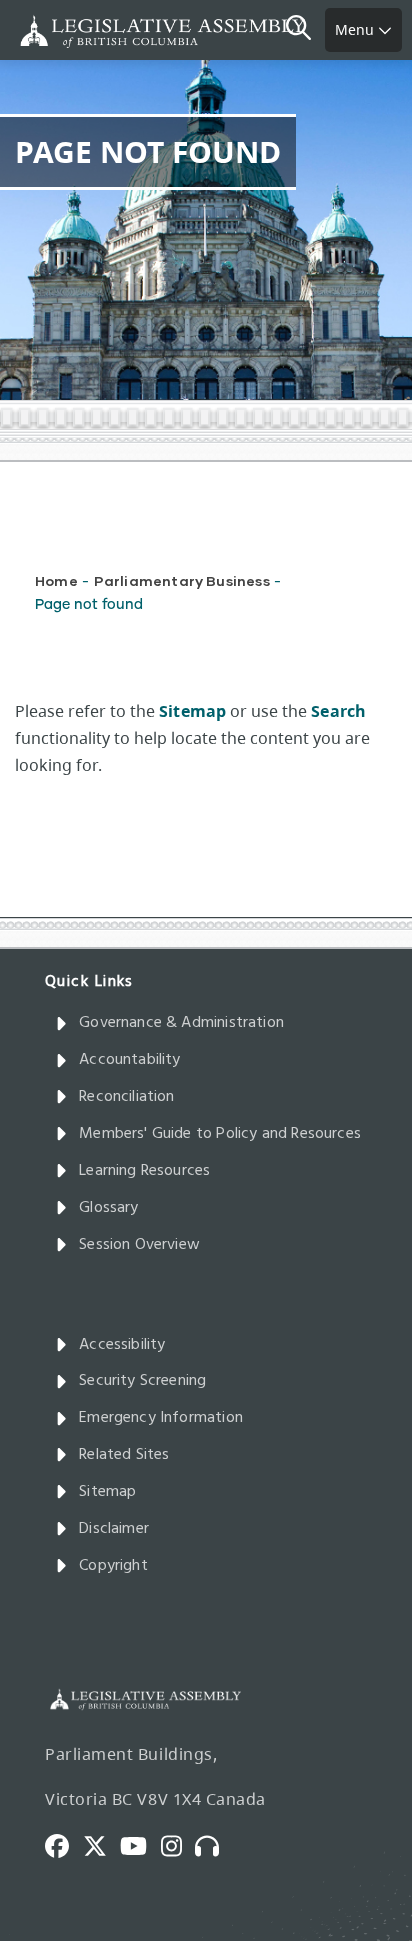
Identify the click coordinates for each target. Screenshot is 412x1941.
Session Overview (139, 1245)
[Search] (305, 30)
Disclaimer (114, 1529)
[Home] (80, 31)
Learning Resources (144, 1171)
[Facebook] (64, 1844)
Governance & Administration (181, 1023)
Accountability (130, 1060)
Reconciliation (127, 1097)
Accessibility (122, 1345)
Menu (356, 29)
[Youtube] (140, 1844)
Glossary (108, 1208)
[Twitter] (102, 1844)
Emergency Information (161, 1418)
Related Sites (124, 1455)
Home (56, 580)
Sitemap (107, 1492)
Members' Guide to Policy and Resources (220, 1134)
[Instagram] (178, 1844)
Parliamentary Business (182, 580)
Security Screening (142, 1381)
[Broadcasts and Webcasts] (214, 1844)
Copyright (113, 1566)
